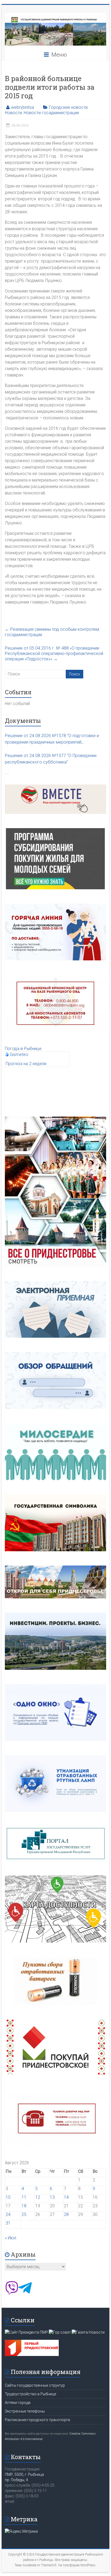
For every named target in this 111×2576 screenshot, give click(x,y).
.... (7, 772)
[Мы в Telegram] (25, 2293)
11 (24, 2197)
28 (66, 2214)
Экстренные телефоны (25, 2411)
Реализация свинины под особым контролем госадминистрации (52, 632)
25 (24, 2214)
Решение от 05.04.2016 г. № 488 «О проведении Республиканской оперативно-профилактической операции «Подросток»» (54, 653)
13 (52, 2197)
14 (66, 2197)
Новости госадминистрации (51, 113)
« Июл (11, 2238)
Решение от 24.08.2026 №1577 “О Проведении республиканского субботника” (51, 759)
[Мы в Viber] (12, 2293)
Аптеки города (18, 2403)
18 (24, 2206)
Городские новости (68, 107)
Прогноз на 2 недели (26, 1064)
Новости (13, 113)
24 (8, 2214)
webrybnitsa (22, 107)
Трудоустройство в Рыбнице (30, 2394)
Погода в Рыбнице (23, 1049)
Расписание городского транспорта (37, 2420)
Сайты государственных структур (35, 2385)
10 (8, 2197)
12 (38, 2197)
